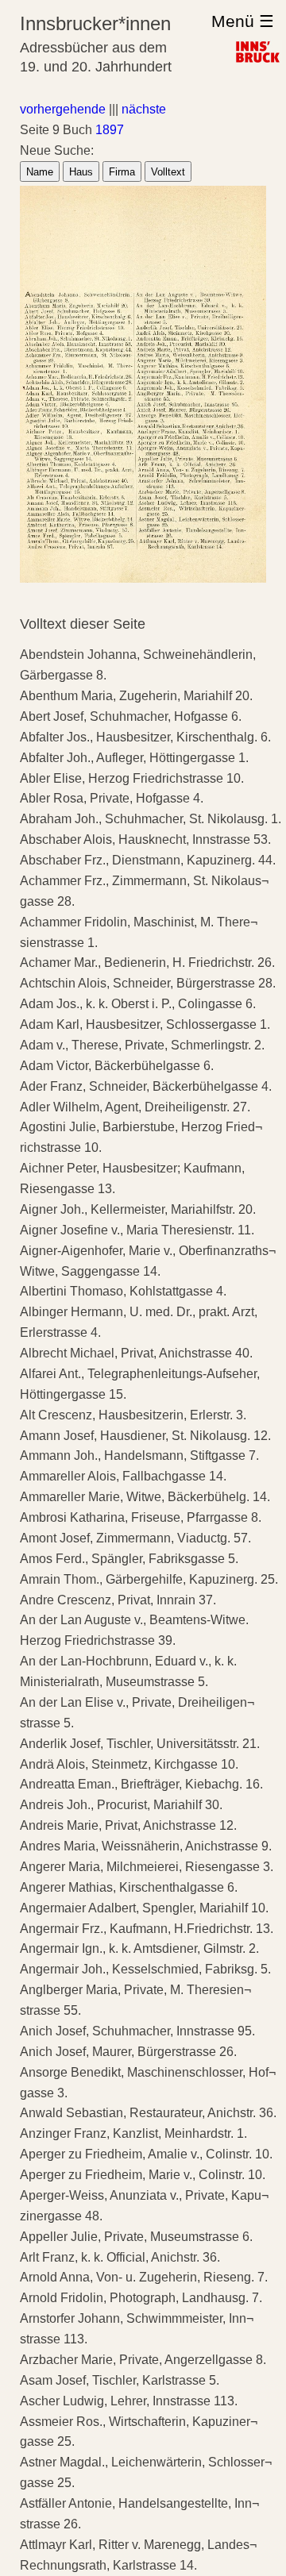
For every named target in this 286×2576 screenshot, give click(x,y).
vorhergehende (63, 109)
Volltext (168, 172)
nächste (144, 109)
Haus (81, 172)
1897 (110, 130)
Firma (122, 172)
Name (40, 172)
